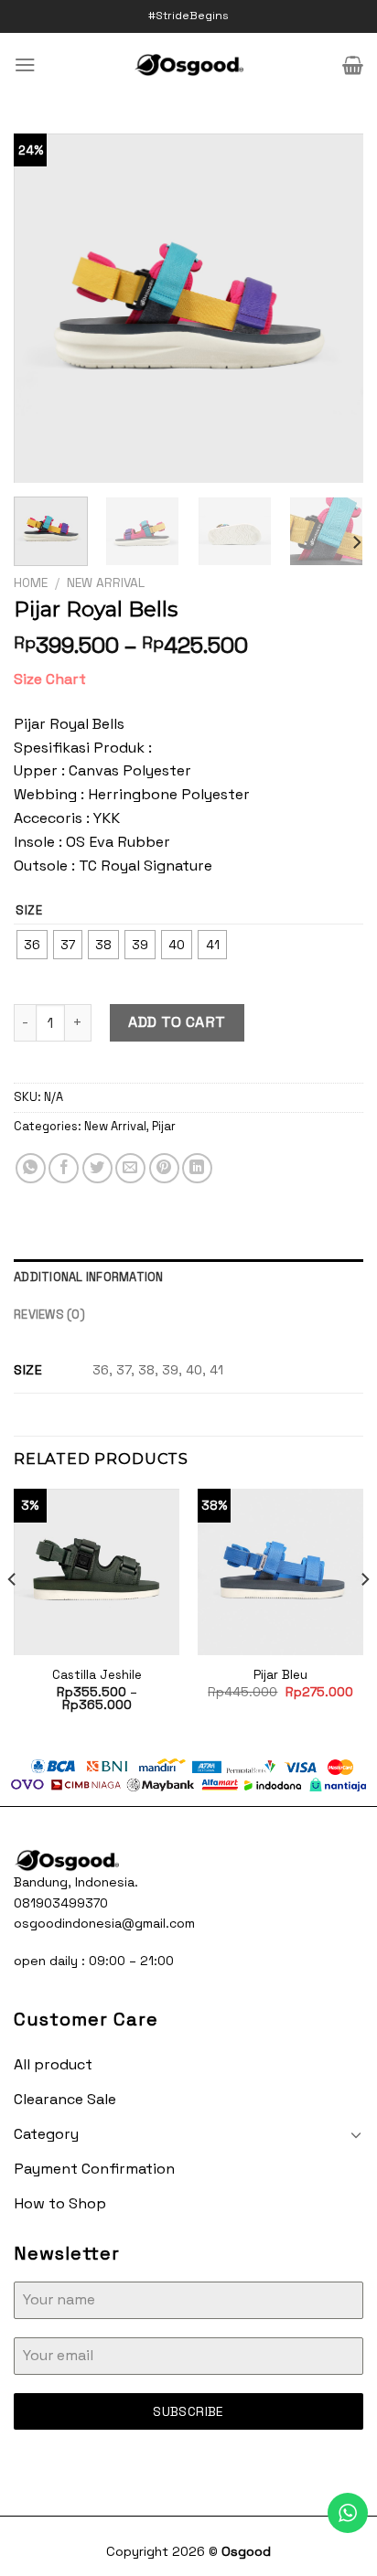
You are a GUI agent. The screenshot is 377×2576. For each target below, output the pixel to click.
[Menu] (25, 64)
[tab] (188, 1278)
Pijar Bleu (280, 1675)
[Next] (333, 308)
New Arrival (106, 583)
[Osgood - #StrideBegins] (189, 65)
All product (53, 2064)
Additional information (89, 1277)
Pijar (164, 1126)
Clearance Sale (65, 2099)
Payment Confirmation (94, 2169)
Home (31, 583)
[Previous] (44, 308)
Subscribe (188, 2411)
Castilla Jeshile (97, 1675)
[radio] (32, 945)
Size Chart (50, 679)
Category (46, 2134)
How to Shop (60, 2203)
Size (29, 911)
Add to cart (177, 1022)
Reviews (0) (49, 1315)
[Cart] (353, 65)
